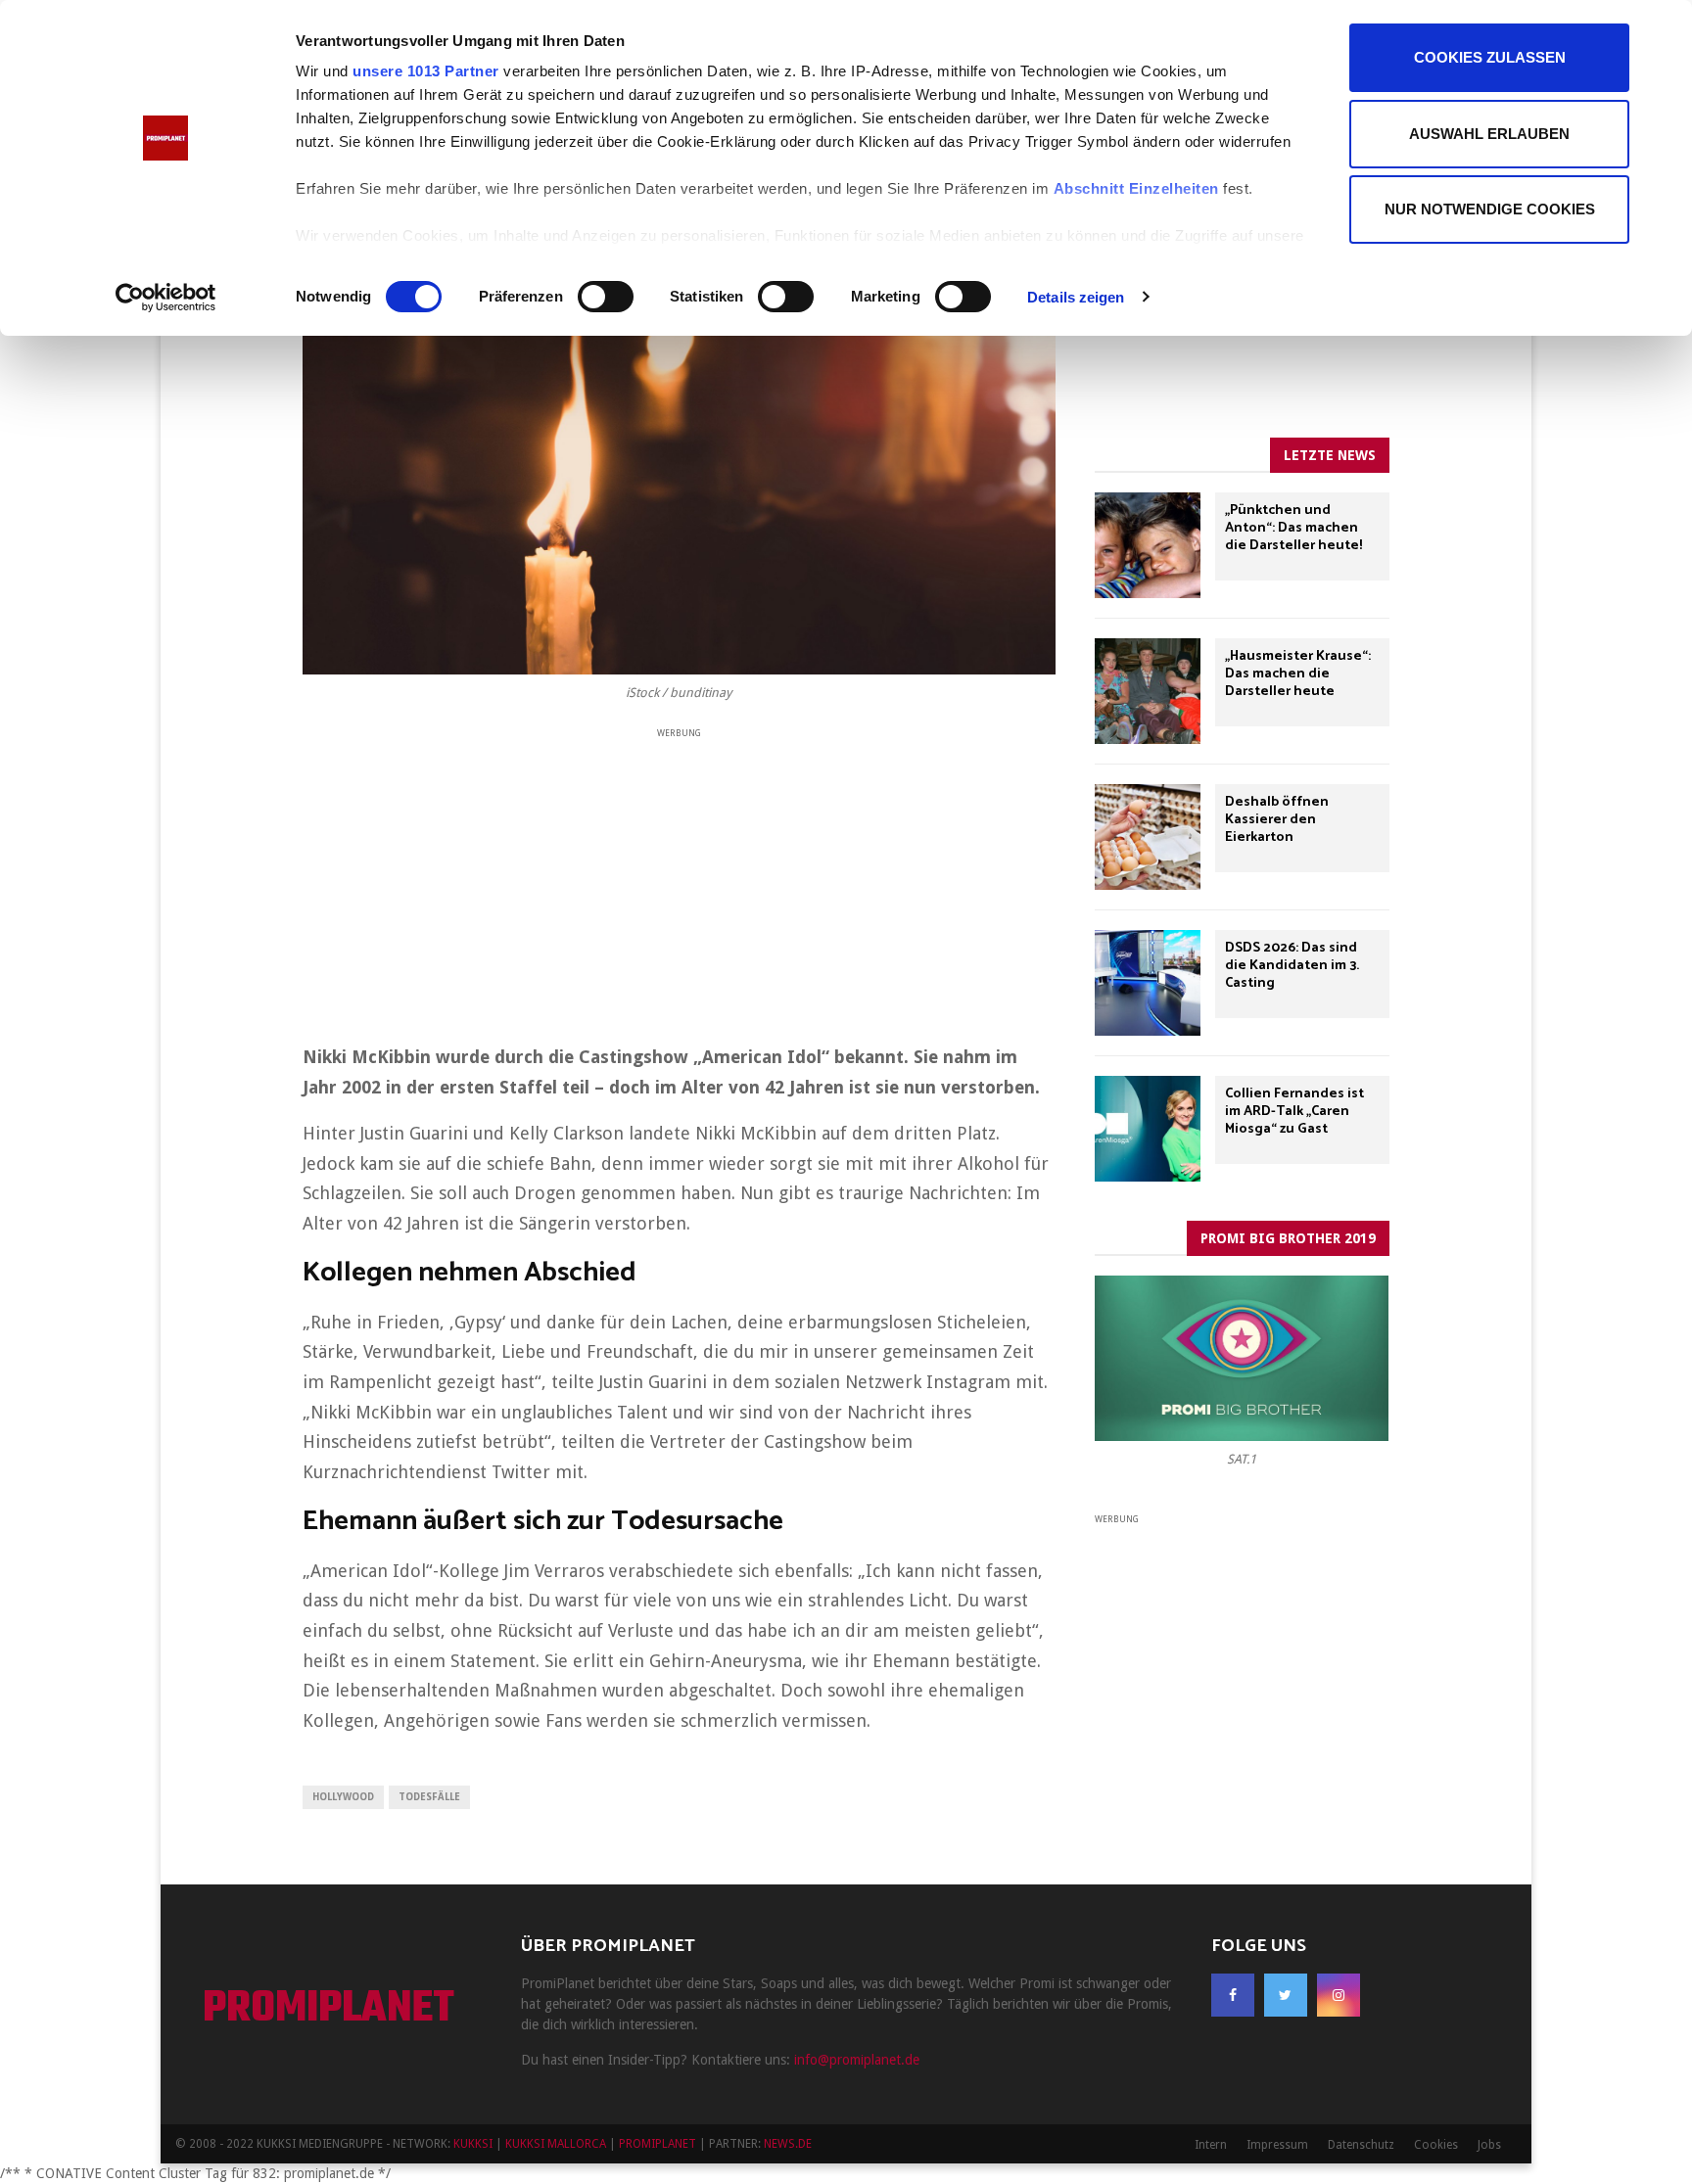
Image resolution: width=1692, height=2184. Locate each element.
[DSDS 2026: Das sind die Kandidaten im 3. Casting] (1148, 983)
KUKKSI (473, 2144)
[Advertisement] (679, 879)
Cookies (1436, 2145)
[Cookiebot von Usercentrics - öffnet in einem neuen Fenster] (166, 298)
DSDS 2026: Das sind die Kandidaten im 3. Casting (1292, 966)
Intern (1211, 2145)
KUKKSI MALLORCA (556, 2144)
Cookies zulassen (1490, 57)
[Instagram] (1339, 1995)
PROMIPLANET (329, 2010)
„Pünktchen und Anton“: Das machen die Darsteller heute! (1293, 528)
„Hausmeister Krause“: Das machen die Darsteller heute (1298, 674)
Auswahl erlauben (1489, 134)
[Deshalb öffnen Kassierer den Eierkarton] (1148, 837)
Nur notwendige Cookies (1490, 209)
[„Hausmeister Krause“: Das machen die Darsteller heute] (1148, 691)
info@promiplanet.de (857, 2060)
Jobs (1489, 2145)
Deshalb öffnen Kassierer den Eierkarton (1277, 820)
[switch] (606, 297)
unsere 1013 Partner (426, 71)
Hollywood (343, 1797)
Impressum (1277, 2145)
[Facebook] (1233, 1995)
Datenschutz (1361, 2145)
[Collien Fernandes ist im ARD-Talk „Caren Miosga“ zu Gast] (1148, 1129)
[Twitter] (1286, 1995)
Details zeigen (1076, 297)
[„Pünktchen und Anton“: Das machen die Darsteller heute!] (1148, 545)
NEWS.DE (788, 2144)
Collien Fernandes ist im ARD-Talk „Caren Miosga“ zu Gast (1294, 1112)
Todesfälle (429, 1797)
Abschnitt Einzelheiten (1136, 188)
